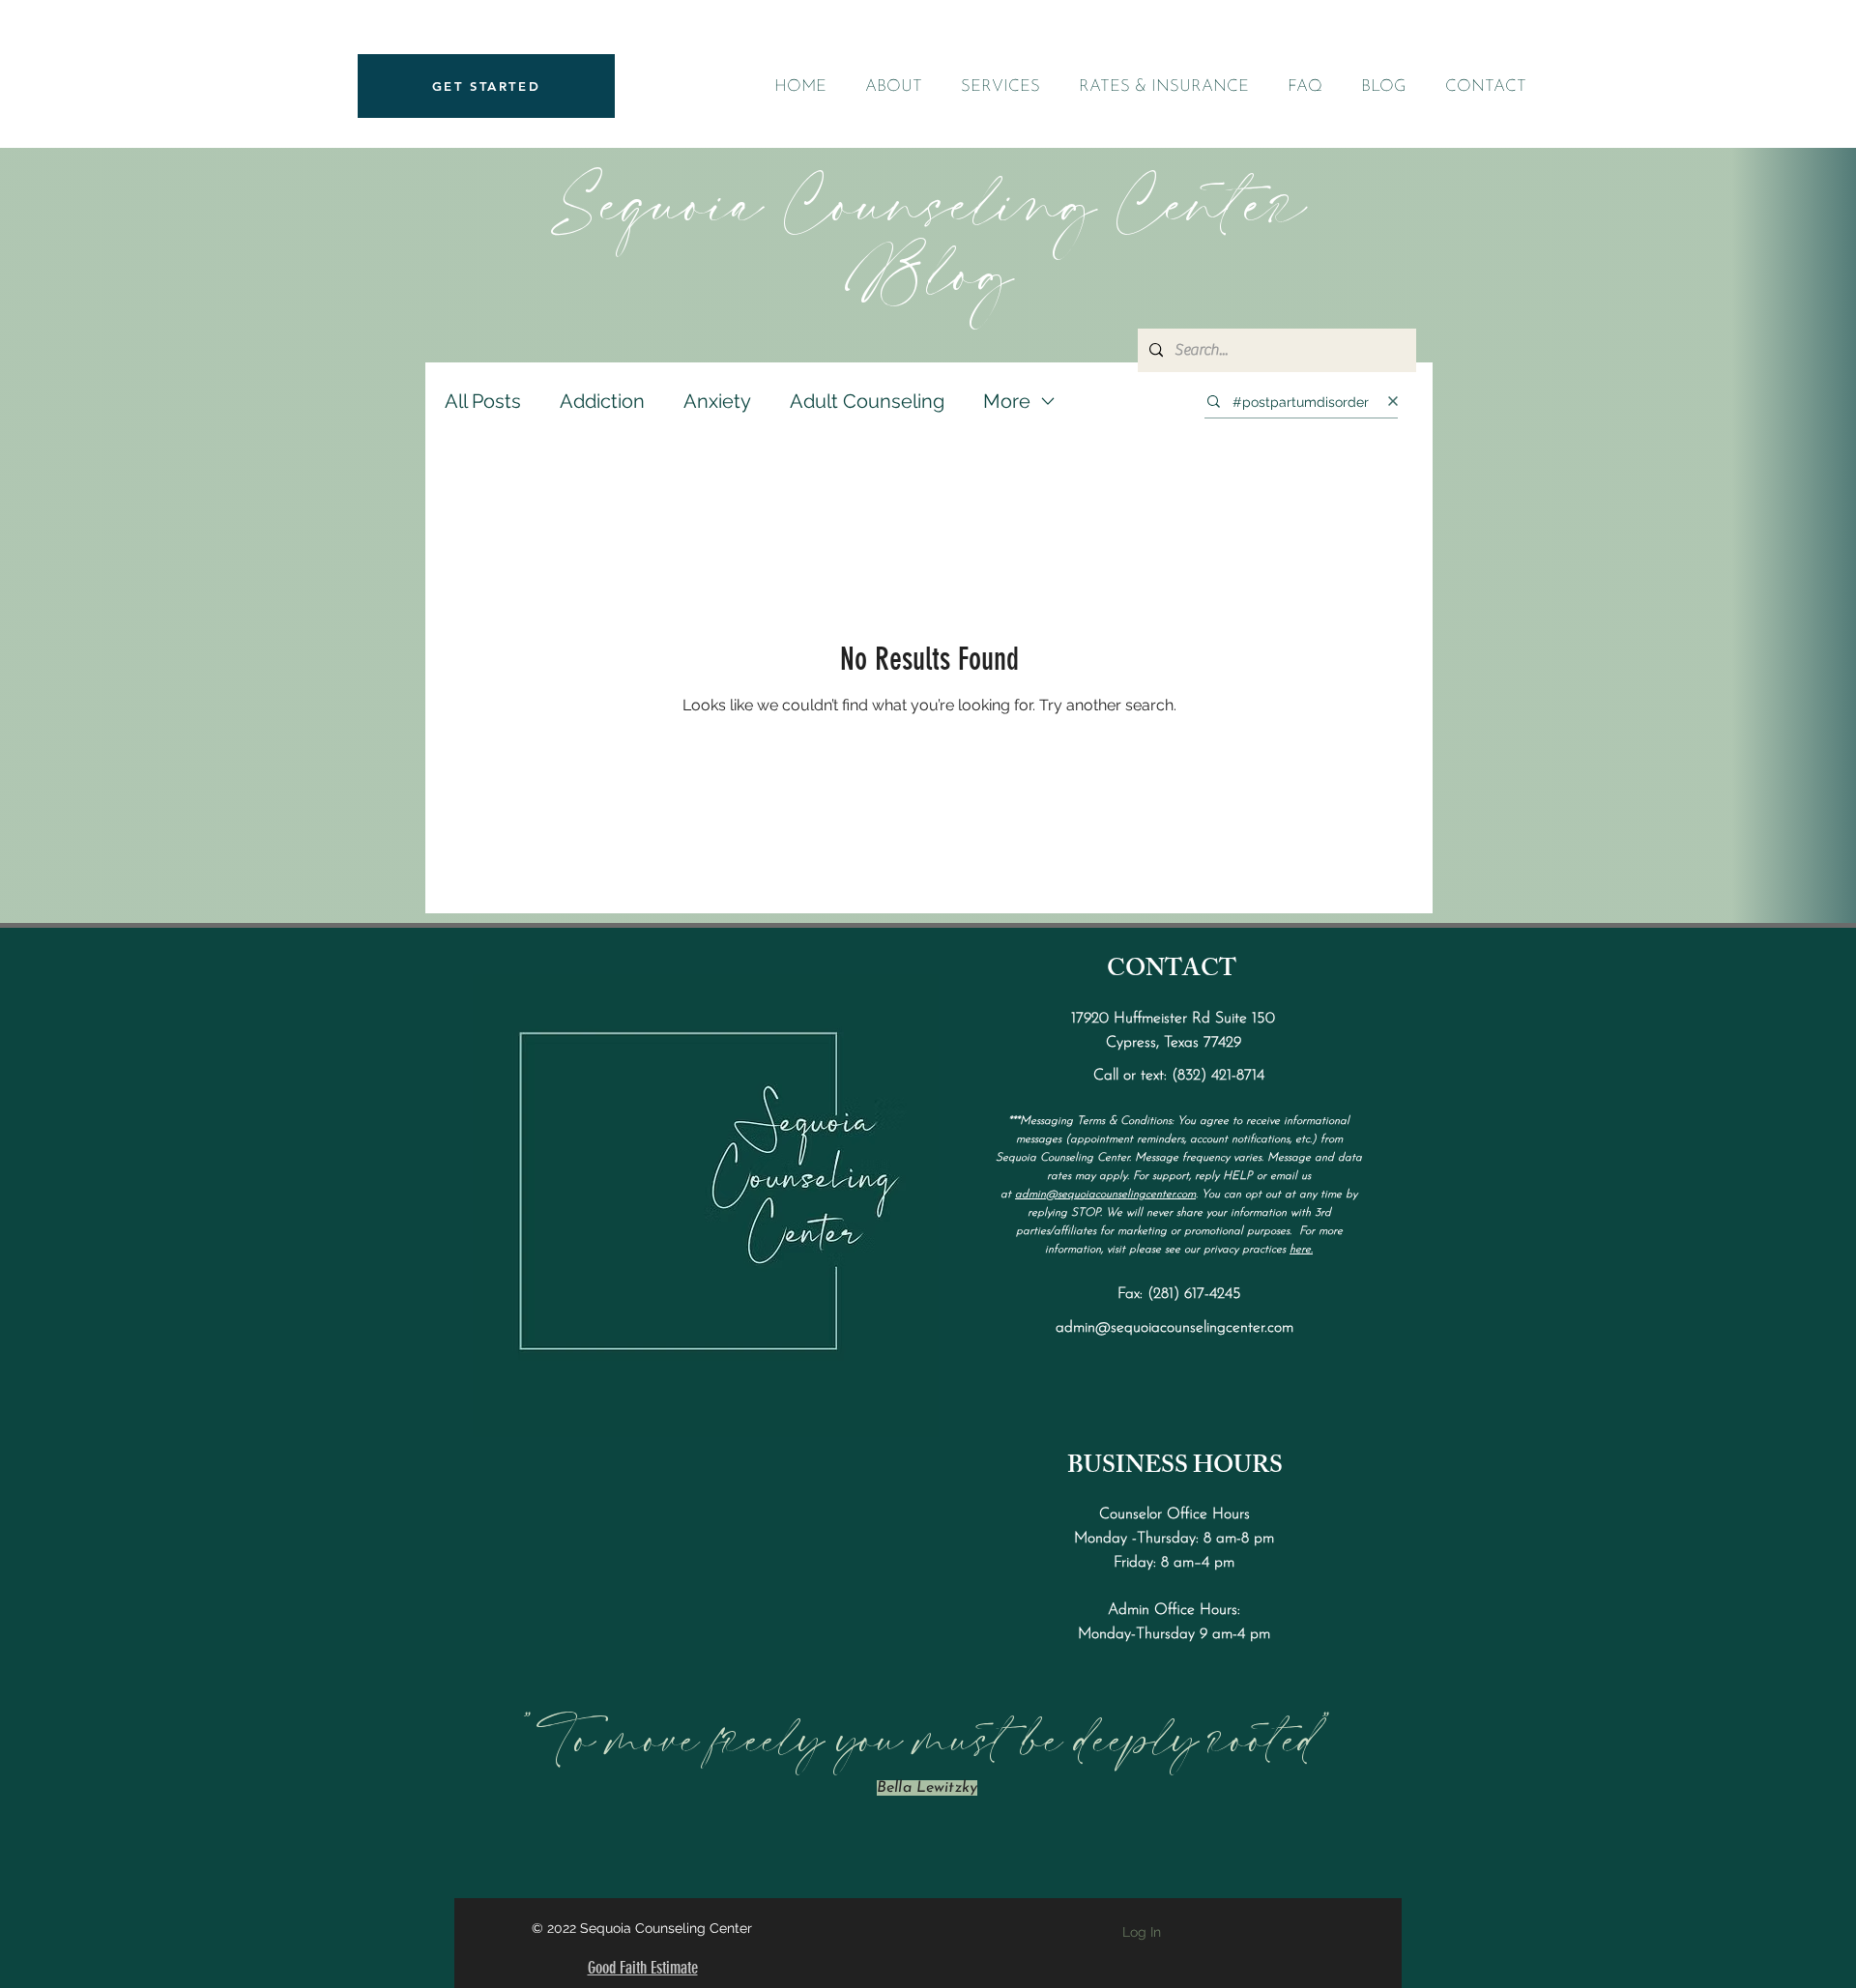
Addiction (602, 401)
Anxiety (717, 401)
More (1007, 401)
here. (1301, 1250)
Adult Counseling (867, 401)
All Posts (483, 401)
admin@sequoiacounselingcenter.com (1105, 1195)
